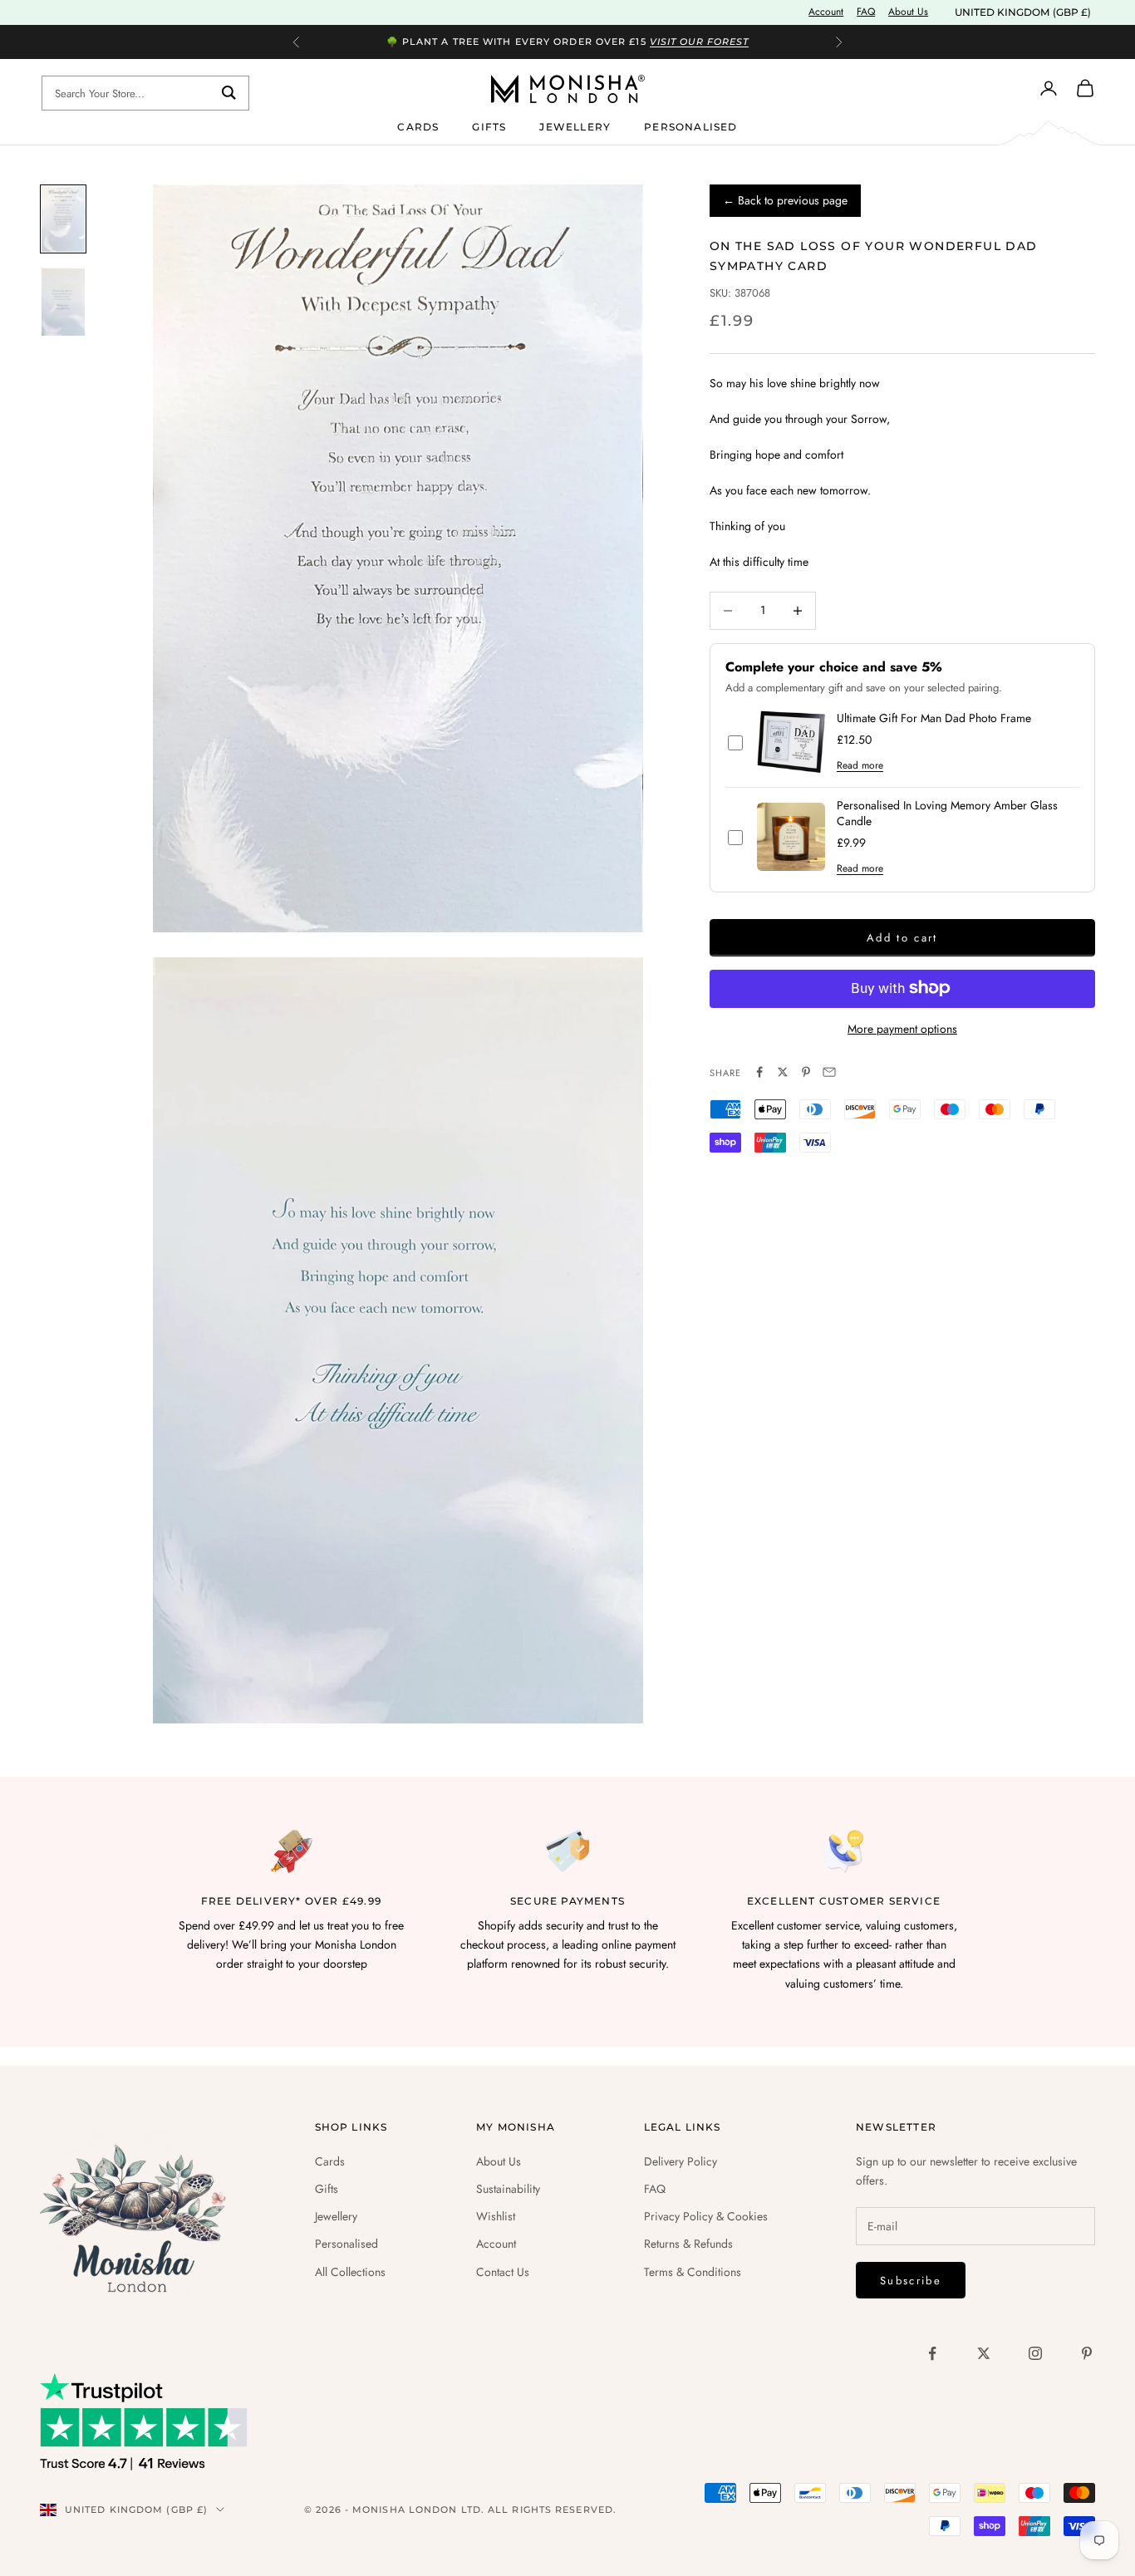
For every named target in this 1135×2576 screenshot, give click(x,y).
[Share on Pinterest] (806, 1072)
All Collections (350, 2272)
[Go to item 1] (63, 219)
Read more (860, 765)
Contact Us (503, 2272)
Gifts (489, 126)
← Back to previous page (785, 200)
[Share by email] (829, 1072)
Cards (418, 126)
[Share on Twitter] (783, 1072)
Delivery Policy (681, 2161)
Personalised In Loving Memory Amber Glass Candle (947, 813)
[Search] (229, 93)
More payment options (902, 1028)
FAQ (866, 12)
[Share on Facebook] (759, 1072)
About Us (908, 12)
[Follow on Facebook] (932, 2353)
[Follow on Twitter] (984, 2353)
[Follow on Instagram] (1035, 2353)
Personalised (690, 126)
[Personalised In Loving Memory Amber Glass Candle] (791, 837)
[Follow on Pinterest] (1087, 2353)
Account (826, 12)
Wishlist (496, 2216)
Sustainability (508, 2189)
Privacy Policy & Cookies (706, 2216)
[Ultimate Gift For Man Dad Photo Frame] (791, 742)
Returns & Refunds (688, 2244)
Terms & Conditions (693, 2272)
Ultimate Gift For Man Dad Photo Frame (934, 718)
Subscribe (911, 2281)
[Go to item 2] (63, 302)
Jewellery (575, 126)
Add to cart (902, 938)
